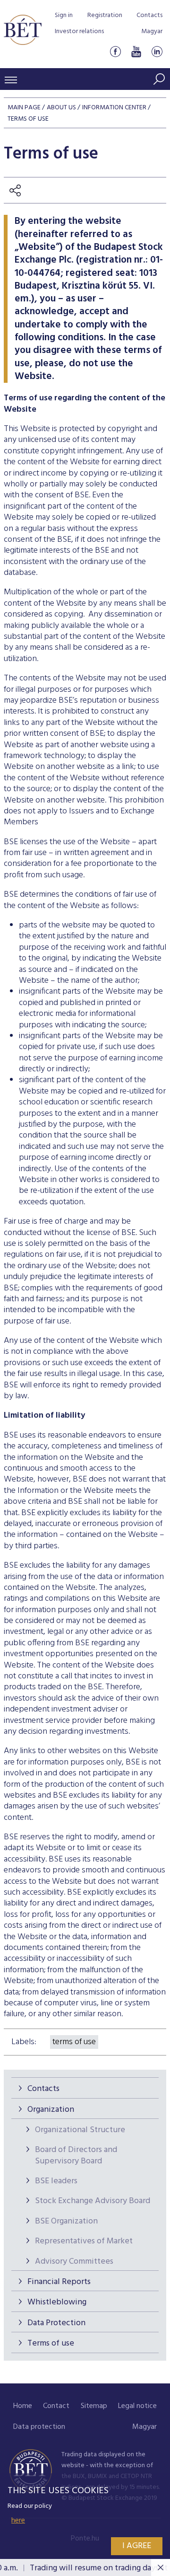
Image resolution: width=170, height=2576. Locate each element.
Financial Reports (59, 2282)
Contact (56, 2406)
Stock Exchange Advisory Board (93, 2201)
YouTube (136, 51)
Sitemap (94, 2406)
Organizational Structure (80, 2130)
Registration (105, 15)
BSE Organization (66, 2221)
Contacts (149, 15)
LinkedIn (157, 51)
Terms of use (51, 2343)
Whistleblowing (57, 2302)
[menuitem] (23, 2406)
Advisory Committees (74, 2262)
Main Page (24, 108)
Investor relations (79, 31)
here (18, 2521)
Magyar (152, 31)
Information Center (114, 108)
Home (23, 2406)
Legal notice (137, 2406)
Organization (51, 2110)
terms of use (74, 2042)
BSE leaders (56, 2181)
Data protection (39, 2427)
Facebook (115, 51)
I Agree (137, 2546)
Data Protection (56, 2323)
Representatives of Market (84, 2241)
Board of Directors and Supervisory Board (76, 2155)
